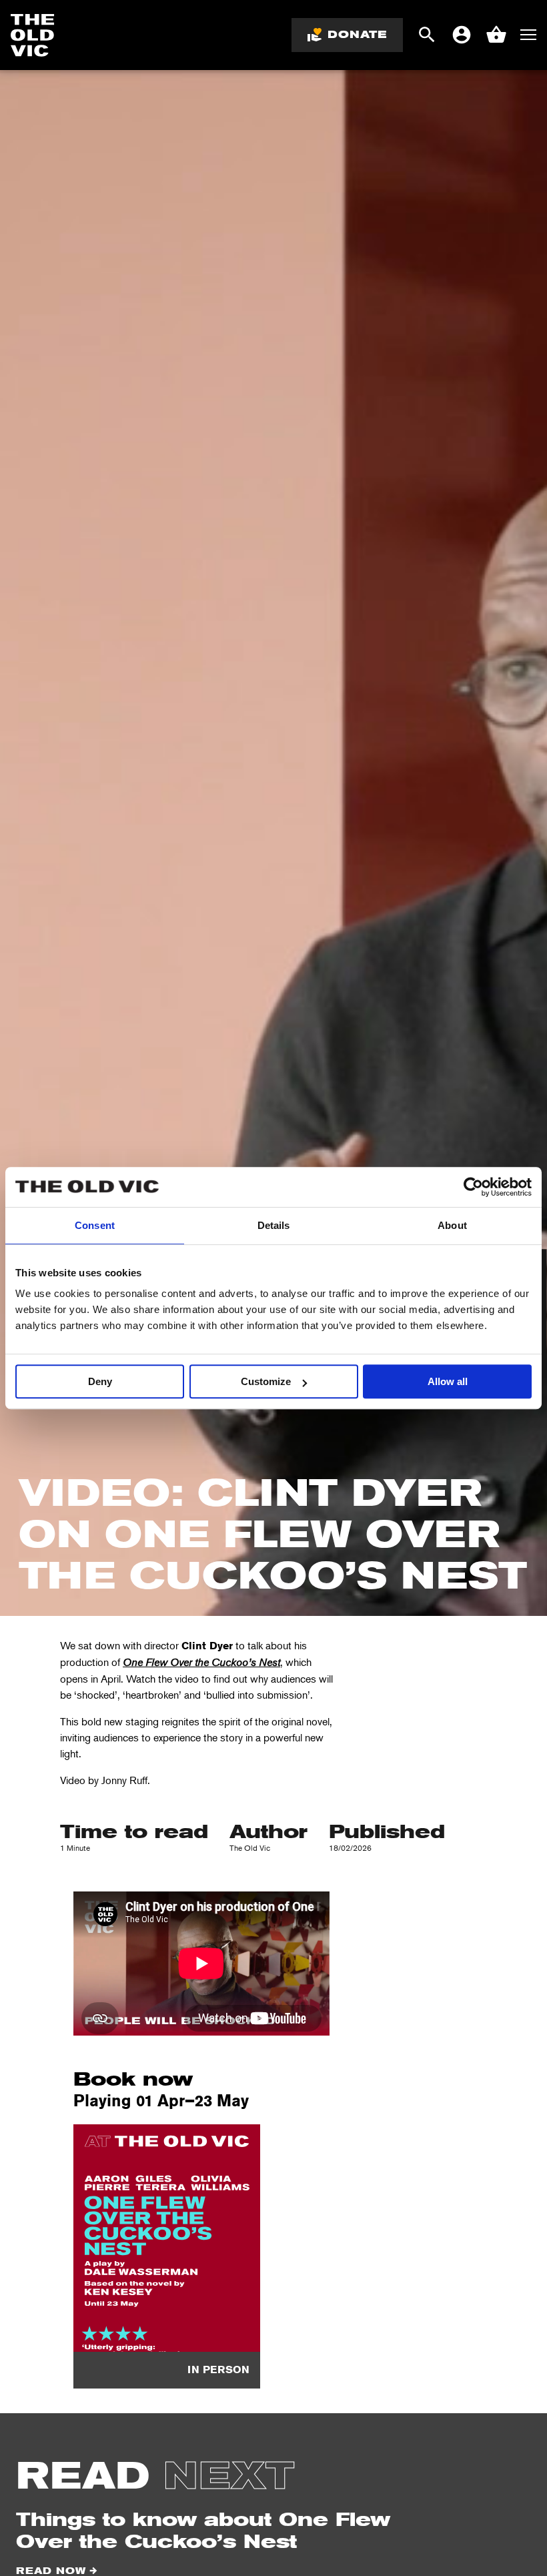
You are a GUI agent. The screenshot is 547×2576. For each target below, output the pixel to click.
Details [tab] (274, 1225)
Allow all (448, 1381)
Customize (266, 1381)
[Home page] (33, 35)
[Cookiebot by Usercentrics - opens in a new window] (473, 1187)
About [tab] (452, 1225)
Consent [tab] (95, 1225)
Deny (100, 1381)
